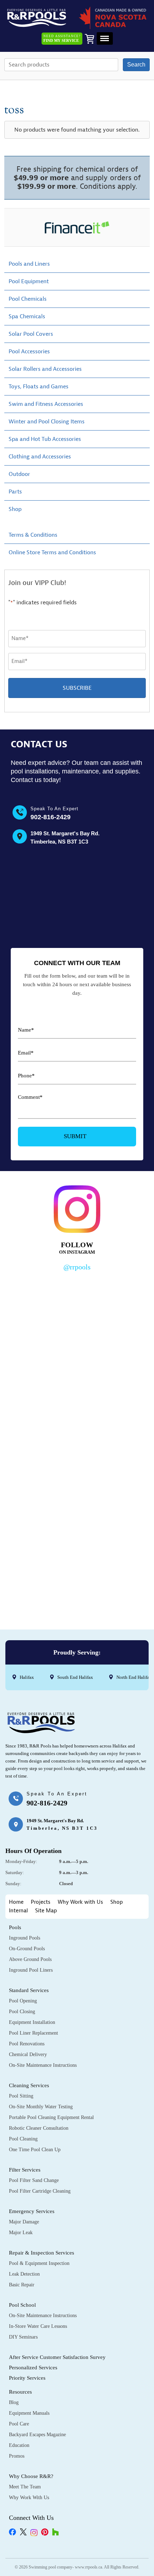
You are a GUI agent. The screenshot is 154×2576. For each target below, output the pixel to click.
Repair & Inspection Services (42, 2253)
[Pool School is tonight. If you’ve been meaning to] (77, 1567)
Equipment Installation (32, 2022)
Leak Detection (24, 2274)
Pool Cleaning (23, 2139)
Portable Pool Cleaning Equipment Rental (51, 2117)
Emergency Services (32, 2211)
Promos (17, 2456)
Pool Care (19, 2424)
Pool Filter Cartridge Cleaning (40, 2191)
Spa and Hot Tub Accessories (45, 439)
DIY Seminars (23, 2337)
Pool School (22, 2305)
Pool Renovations (27, 2044)
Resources (20, 2392)
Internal (18, 1911)
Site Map (46, 1911)
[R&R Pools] (37, 18)
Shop (15, 509)
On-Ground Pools (27, 1949)
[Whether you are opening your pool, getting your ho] (77, 1484)
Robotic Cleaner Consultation (39, 2128)
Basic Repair (22, 2285)
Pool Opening (23, 2001)
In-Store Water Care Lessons (38, 2326)
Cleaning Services (29, 2085)
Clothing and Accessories (40, 457)
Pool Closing (22, 2012)
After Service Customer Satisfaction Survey (57, 2357)
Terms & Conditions (33, 535)
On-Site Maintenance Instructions (43, 2065)
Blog (14, 2402)
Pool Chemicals (28, 299)
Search (136, 65)
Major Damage (24, 2222)
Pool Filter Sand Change (34, 2180)
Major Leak (21, 2233)
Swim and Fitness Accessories (46, 404)
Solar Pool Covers (31, 334)
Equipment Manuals (29, 2413)
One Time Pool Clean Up (35, 2150)
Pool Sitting (21, 2096)
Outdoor (19, 474)
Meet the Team (25, 2487)
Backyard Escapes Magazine (37, 2435)
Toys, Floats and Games (38, 387)
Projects (41, 1902)
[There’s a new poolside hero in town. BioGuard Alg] (77, 1316)
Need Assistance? (62, 38)
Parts (15, 492)
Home (16, 1902)
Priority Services (27, 2378)
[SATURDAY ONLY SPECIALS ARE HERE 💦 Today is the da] (77, 1400)
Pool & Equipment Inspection (39, 2263)
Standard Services (29, 1990)
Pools (15, 1927)
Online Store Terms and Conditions (52, 552)
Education (19, 2445)
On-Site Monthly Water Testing (41, 2107)
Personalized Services (33, 2368)
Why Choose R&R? (31, 2476)
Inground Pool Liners (31, 1970)
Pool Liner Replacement (33, 2033)
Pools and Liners (29, 264)
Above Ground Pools (30, 1959)
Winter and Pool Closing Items (47, 422)
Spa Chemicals (27, 316)
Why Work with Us (80, 1902)
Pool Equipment (29, 281)
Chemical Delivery (28, 2054)
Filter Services (25, 2170)
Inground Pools (25, 1938)
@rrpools (77, 1267)
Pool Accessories (29, 352)
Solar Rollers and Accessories (45, 369)
